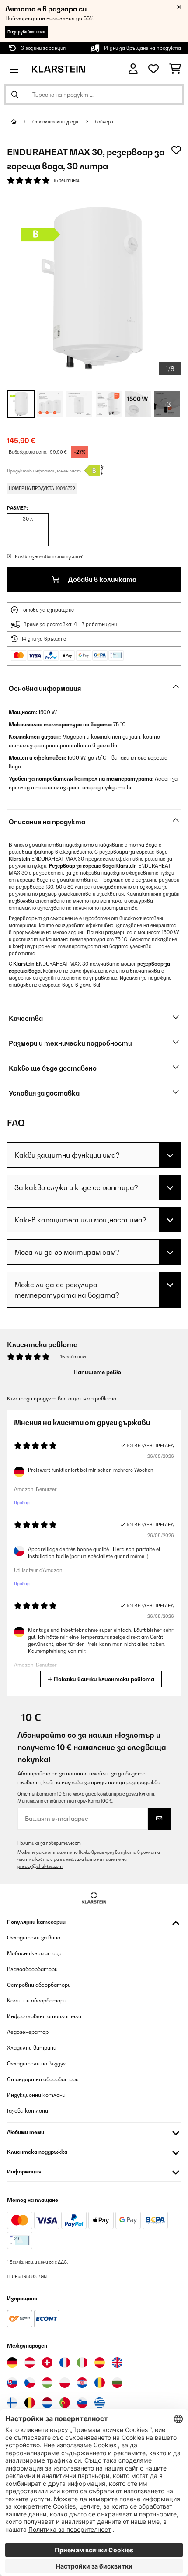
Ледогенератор (28, 2032)
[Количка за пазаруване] (175, 69)
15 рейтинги (67, 180)
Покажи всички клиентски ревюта (103, 1679)
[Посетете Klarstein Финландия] (12, 2403)
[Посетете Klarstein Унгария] (47, 2383)
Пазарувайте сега (26, 32)
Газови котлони (28, 2111)
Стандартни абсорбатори (43, 2079)
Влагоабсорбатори (32, 1969)
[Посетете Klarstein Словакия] (12, 2383)
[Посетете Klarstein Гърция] (100, 2403)
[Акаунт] (133, 69)
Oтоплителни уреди (56, 122)
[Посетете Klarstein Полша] (65, 2383)
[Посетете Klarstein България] (117, 2383)
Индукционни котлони (36, 2095)
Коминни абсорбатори (37, 2000)
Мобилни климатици (34, 1953)
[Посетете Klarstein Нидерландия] (47, 2403)
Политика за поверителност (49, 1843)
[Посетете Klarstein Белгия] (30, 2403)
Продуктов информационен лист (44, 471)
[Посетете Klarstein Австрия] (30, 2362)
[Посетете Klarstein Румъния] (100, 2383)
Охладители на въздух (36, 2063)
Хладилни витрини (32, 2048)
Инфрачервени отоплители (44, 2016)
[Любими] (153, 69)
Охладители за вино (34, 1937)
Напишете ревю (97, 1372)
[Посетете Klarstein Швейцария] (47, 2362)
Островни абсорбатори (39, 1985)
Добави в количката (101, 579)
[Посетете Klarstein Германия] (12, 2362)
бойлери (104, 122)
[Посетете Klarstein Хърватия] (82, 2383)
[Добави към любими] (176, 150)
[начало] (22, 122)
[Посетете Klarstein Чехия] (30, 2383)
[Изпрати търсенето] (15, 94)
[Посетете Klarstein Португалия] (65, 2403)
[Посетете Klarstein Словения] (82, 2403)
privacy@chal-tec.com (40, 1866)
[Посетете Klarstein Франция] (65, 2362)
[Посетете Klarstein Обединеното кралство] (117, 2362)
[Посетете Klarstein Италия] (82, 2362)
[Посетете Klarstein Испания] (100, 2362)
